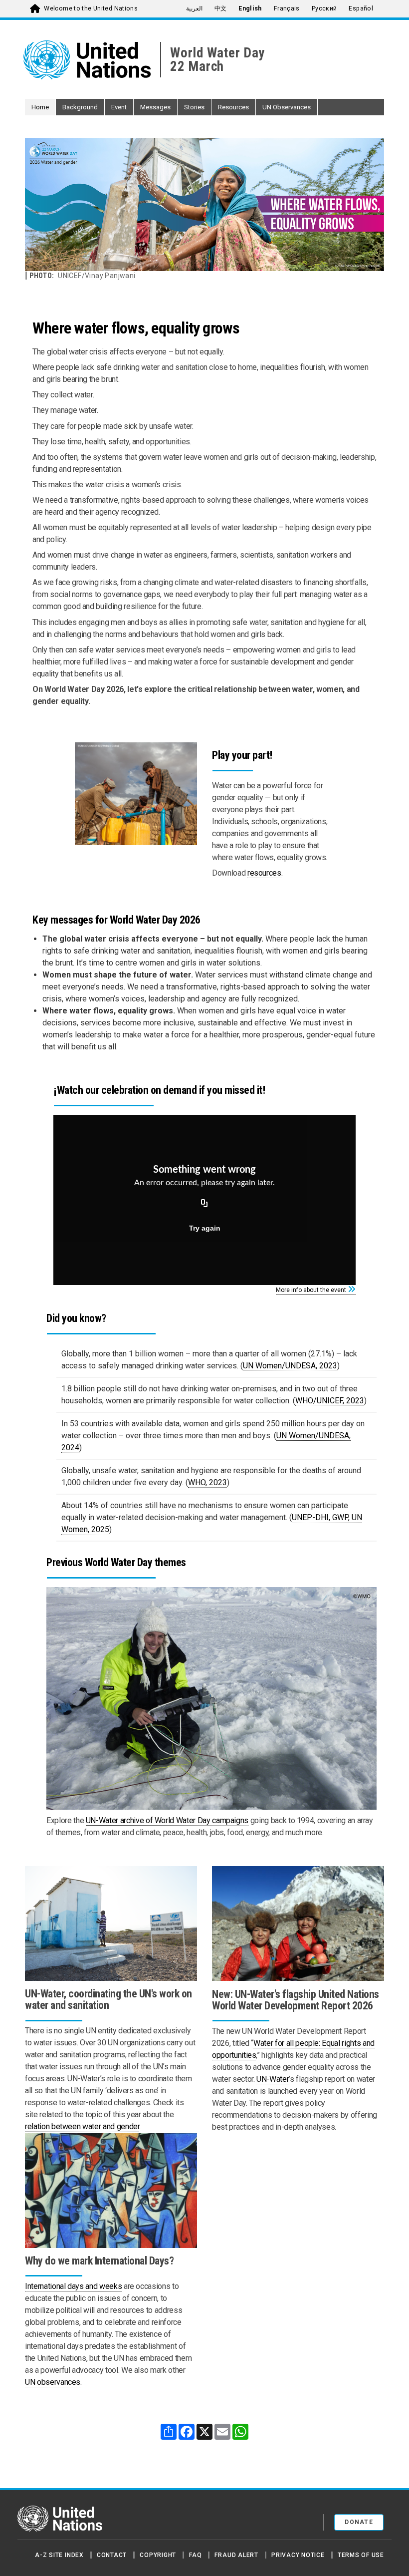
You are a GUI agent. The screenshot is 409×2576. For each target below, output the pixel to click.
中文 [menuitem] (221, 8)
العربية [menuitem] (194, 8)
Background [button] (80, 107)
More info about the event (311, 1290)
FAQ (195, 2555)
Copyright (158, 2555)
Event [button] (119, 107)
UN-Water (273, 2079)
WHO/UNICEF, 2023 (330, 1401)
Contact (112, 2555)
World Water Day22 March (217, 60)
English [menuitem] (250, 8)
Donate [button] (359, 2522)
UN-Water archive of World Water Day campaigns (167, 1820)
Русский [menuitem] (324, 8)
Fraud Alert (236, 2555)
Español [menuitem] (361, 8)
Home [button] (40, 107)
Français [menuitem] (287, 8)
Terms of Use (361, 2555)
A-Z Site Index (59, 2555)
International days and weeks (73, 2286)
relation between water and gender (82, 2126)
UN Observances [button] (287, 107)
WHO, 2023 (207, 1482)
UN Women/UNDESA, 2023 (290, 1366)
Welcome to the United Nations (91, 8)
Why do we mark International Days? (99, 2261)
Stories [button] (194, 107)
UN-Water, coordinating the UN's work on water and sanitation (108, 1999)
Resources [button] (233, 107)
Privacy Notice (298, 2555)
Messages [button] (155, 107)
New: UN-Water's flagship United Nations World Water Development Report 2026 (296, 2000)
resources (264, 873)
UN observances (53, 2382)
